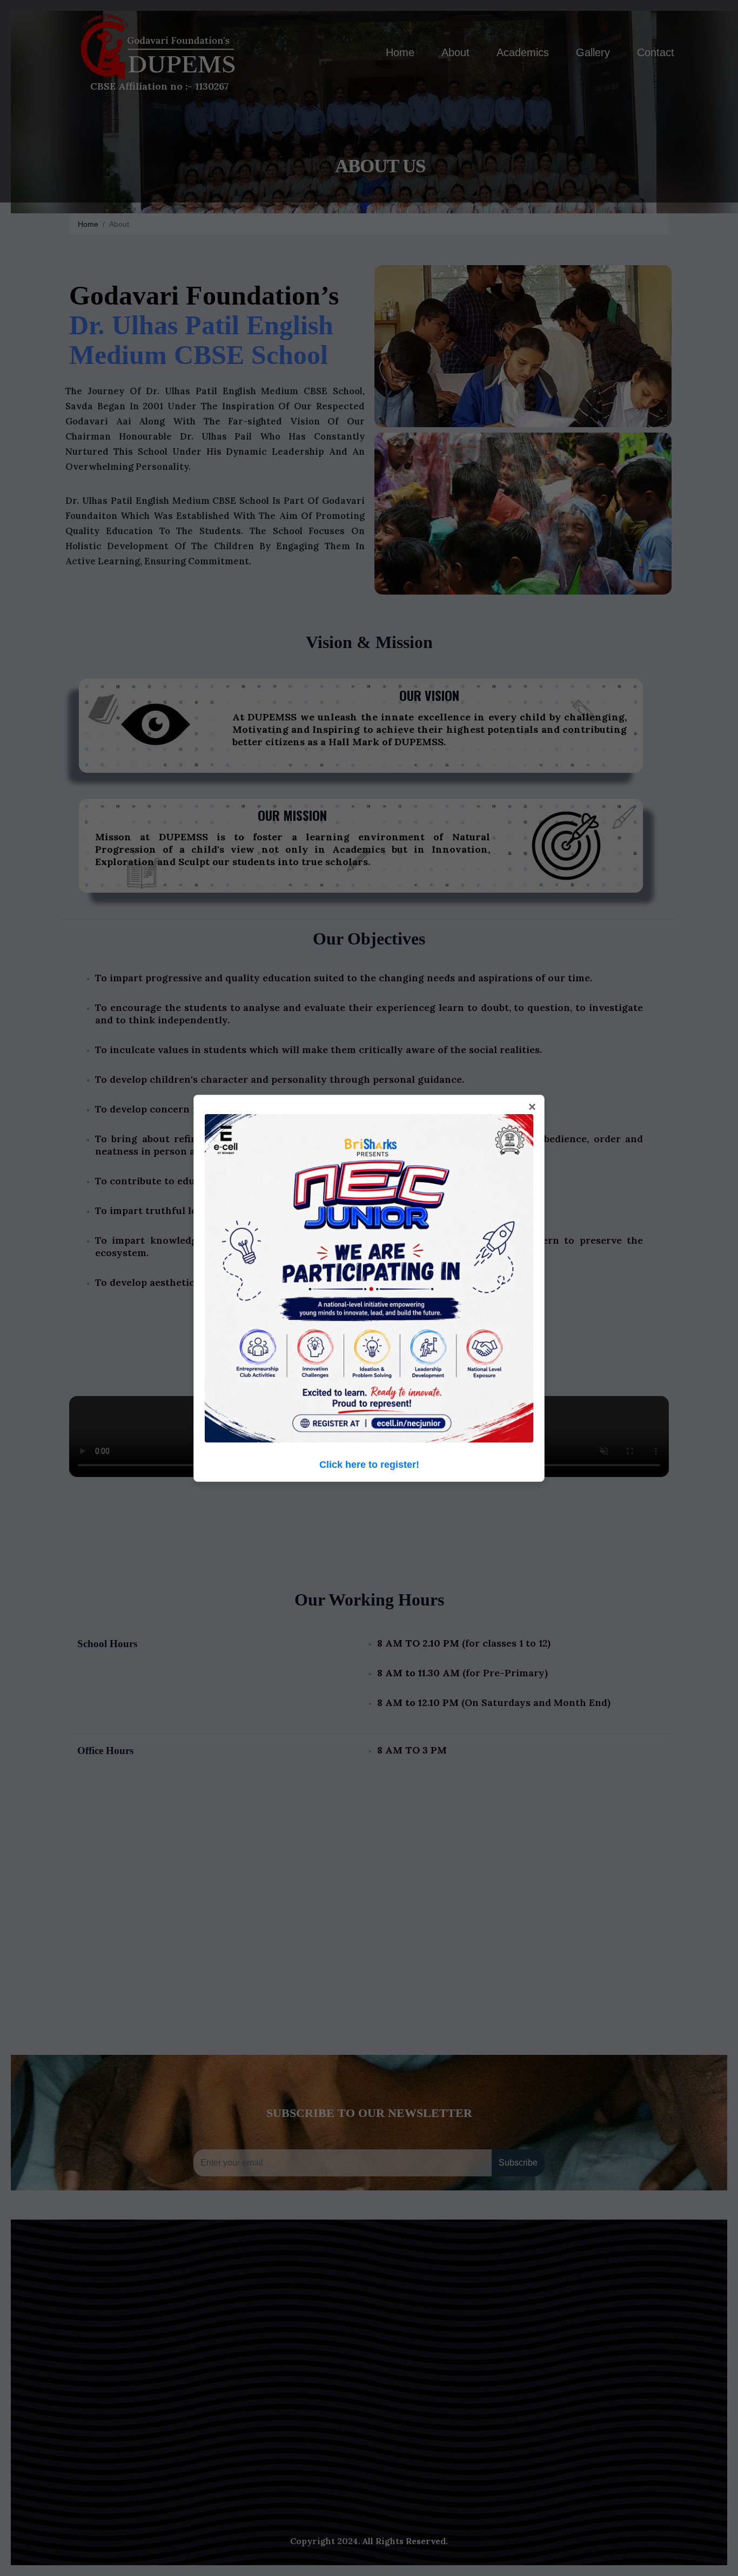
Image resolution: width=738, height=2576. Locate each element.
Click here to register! (369, 1465)
